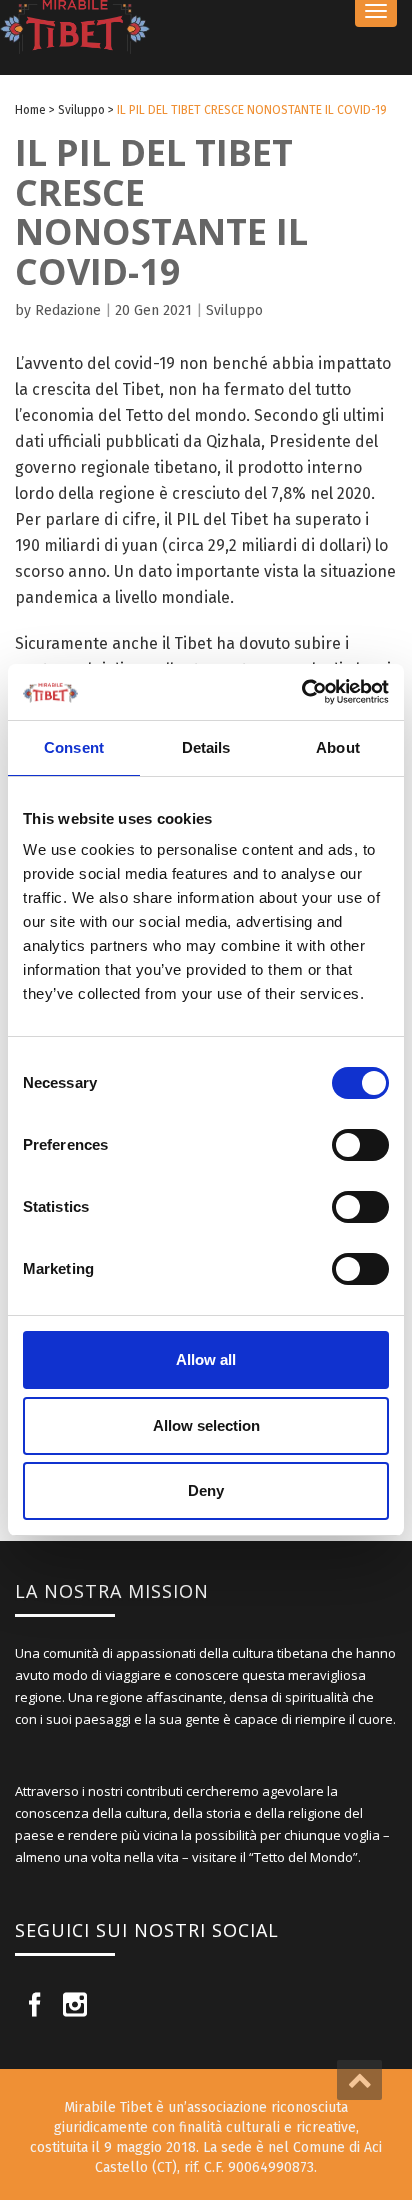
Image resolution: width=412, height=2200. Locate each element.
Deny (206, 1490)
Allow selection (206, 1425)
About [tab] (338, 747)
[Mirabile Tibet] (206, 27)
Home (30, 110)
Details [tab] (206, 747)
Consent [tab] (74, 747)
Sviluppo (81, 110)
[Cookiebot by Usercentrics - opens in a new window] (301, 692)
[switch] (360, 1145)
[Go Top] (359, 2080)
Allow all (206, 1359)
